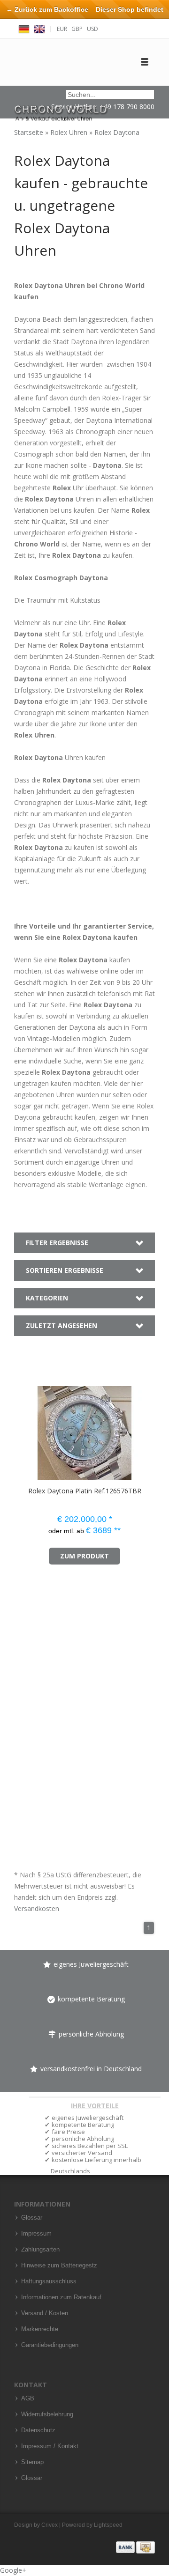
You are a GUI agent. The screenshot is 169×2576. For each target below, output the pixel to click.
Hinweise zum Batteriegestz (59, 2266)
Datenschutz (38, 2430)
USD (92, 29)
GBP (77, 29)
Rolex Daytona (117, 132)
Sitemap (32, 2462)
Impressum (36, 2234)
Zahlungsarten (40, 2250)
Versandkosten (37, 1908)
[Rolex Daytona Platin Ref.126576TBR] (27, 1428)
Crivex (50, 2525)
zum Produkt (84, 1556)
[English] (39, 28)
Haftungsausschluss (49, 2281)
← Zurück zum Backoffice (47, 9)
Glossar (32, 2218)
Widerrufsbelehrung (47, 2414)
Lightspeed (108, 2525)
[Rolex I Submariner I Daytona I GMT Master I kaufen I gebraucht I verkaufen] (61, 109)
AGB (28, 2399)
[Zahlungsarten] (135, 2547)
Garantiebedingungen (50, 2345)
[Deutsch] (24, 28)
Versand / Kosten (45, 2313)
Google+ (13, 2570)
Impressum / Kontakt (50, 2446)
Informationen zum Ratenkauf (61, 2297)
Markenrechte (40, 2329)
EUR (62, 29)
